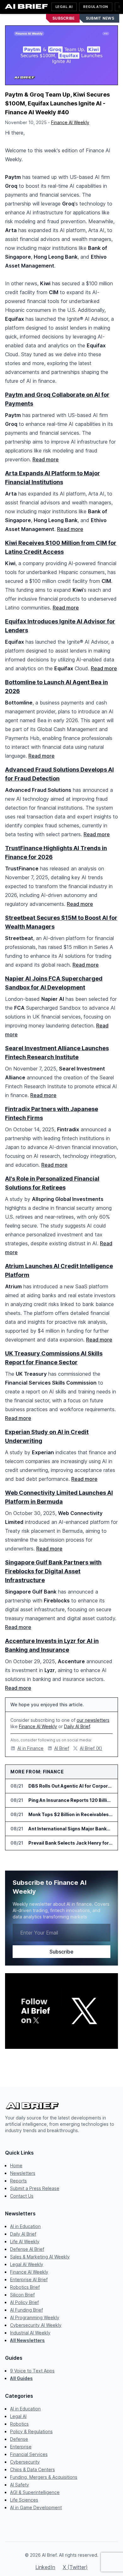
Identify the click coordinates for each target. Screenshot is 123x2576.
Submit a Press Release (35, 2188)
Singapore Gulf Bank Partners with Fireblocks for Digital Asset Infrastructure (53, 1571)
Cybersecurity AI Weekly (36, 2325)
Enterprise (21, 2447)
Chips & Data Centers (32, 2469)
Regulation (96, 7)
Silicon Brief (22, 2295)
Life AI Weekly (25, 2241)
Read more (46, 459)
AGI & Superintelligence (35, 2492)
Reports (18, 2181)
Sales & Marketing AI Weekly (40, 2257)
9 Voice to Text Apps (32, 2371)
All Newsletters (27, 2340)
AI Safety (20, 2485)
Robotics (19, 2424)
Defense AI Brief (27, 2249)
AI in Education (25, 2226)
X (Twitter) (75, 2567)
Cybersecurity (25, 2462)
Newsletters (23, 2173)
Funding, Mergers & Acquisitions (44, 2477)
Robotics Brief (25, 2287)
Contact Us (22, 2196)
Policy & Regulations (31, 2431)
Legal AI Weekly (27, 2264)
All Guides (21, 2378)
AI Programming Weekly (35, 2317)
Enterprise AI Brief (29, 2279)
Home (16, 2166)
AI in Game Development (36, 2507)
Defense (19, 2439)
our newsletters (93, 1720)
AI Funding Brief (26, 2310)
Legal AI (64, 7)
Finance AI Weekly (70, 122)
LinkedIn (45, 2567)
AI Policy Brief (24, 2302)
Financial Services (29, 2454)
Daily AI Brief (77, 1726)
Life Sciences (24, 2500)
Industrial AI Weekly (30, 2333)
